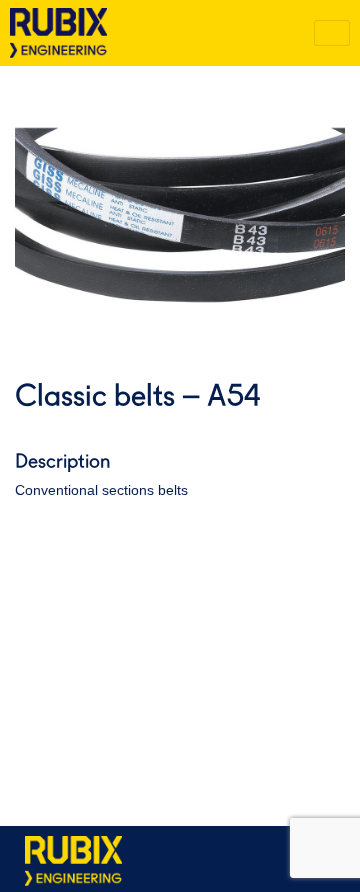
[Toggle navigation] (332, 33)
